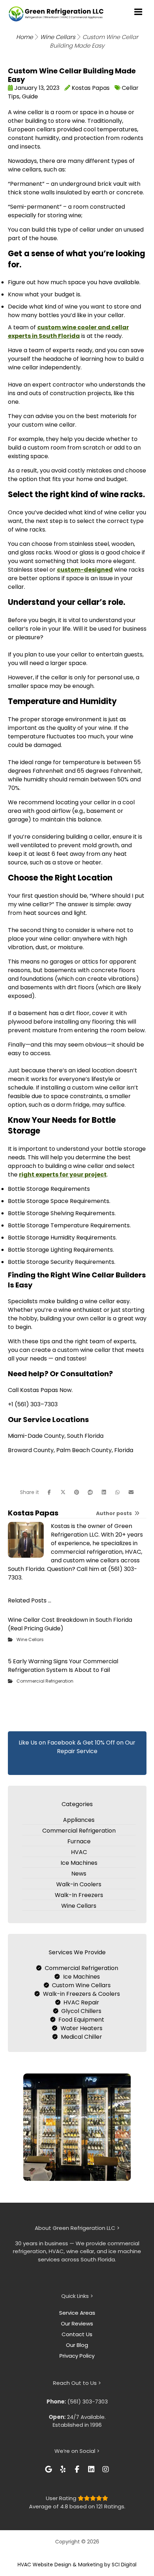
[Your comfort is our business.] (56, 14)
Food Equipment (81, 2020)
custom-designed (85, 570)
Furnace (79, 1841)
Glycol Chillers (81, 2011)
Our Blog (77, 2345)
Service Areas (77, 2313)
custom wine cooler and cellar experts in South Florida (68, 332)
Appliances (79, 1820)
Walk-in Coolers (79, 1884)
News (79, 1874)
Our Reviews (77, 2323)
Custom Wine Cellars (81, 1985)
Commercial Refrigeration (45, 1681)
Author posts (114, 1513)
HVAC (79, 1852)
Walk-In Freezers (79, 1895)
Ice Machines (79, 1863)
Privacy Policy (77, 2356)
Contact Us (77, 2334)
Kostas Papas (91, 88)
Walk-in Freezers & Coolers (81, 1994)
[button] (49, 1492)
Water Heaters (81, 2028)
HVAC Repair (81, 2002)
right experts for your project (63, 1175)
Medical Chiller (81, 2037)
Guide (30, 96)
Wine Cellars (30, 1639)
